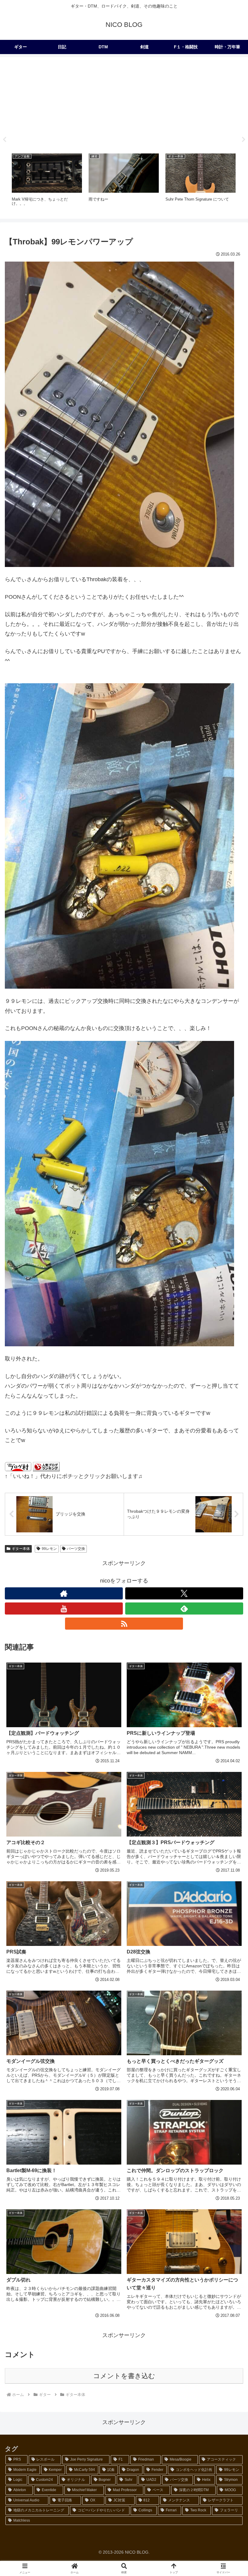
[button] (229, 1477)
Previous (5, 140)
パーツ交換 (76, 1549)
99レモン (49, 1549)
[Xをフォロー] (184, 1593)
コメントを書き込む (124, 2376)
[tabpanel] (47, 182)
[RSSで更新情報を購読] (124, 1624)
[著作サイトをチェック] (64, 1593)
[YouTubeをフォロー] (64, 1608)
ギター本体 (21, 1549)
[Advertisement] (124, 103)
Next (243, 140)
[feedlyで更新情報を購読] (184, 1608)
